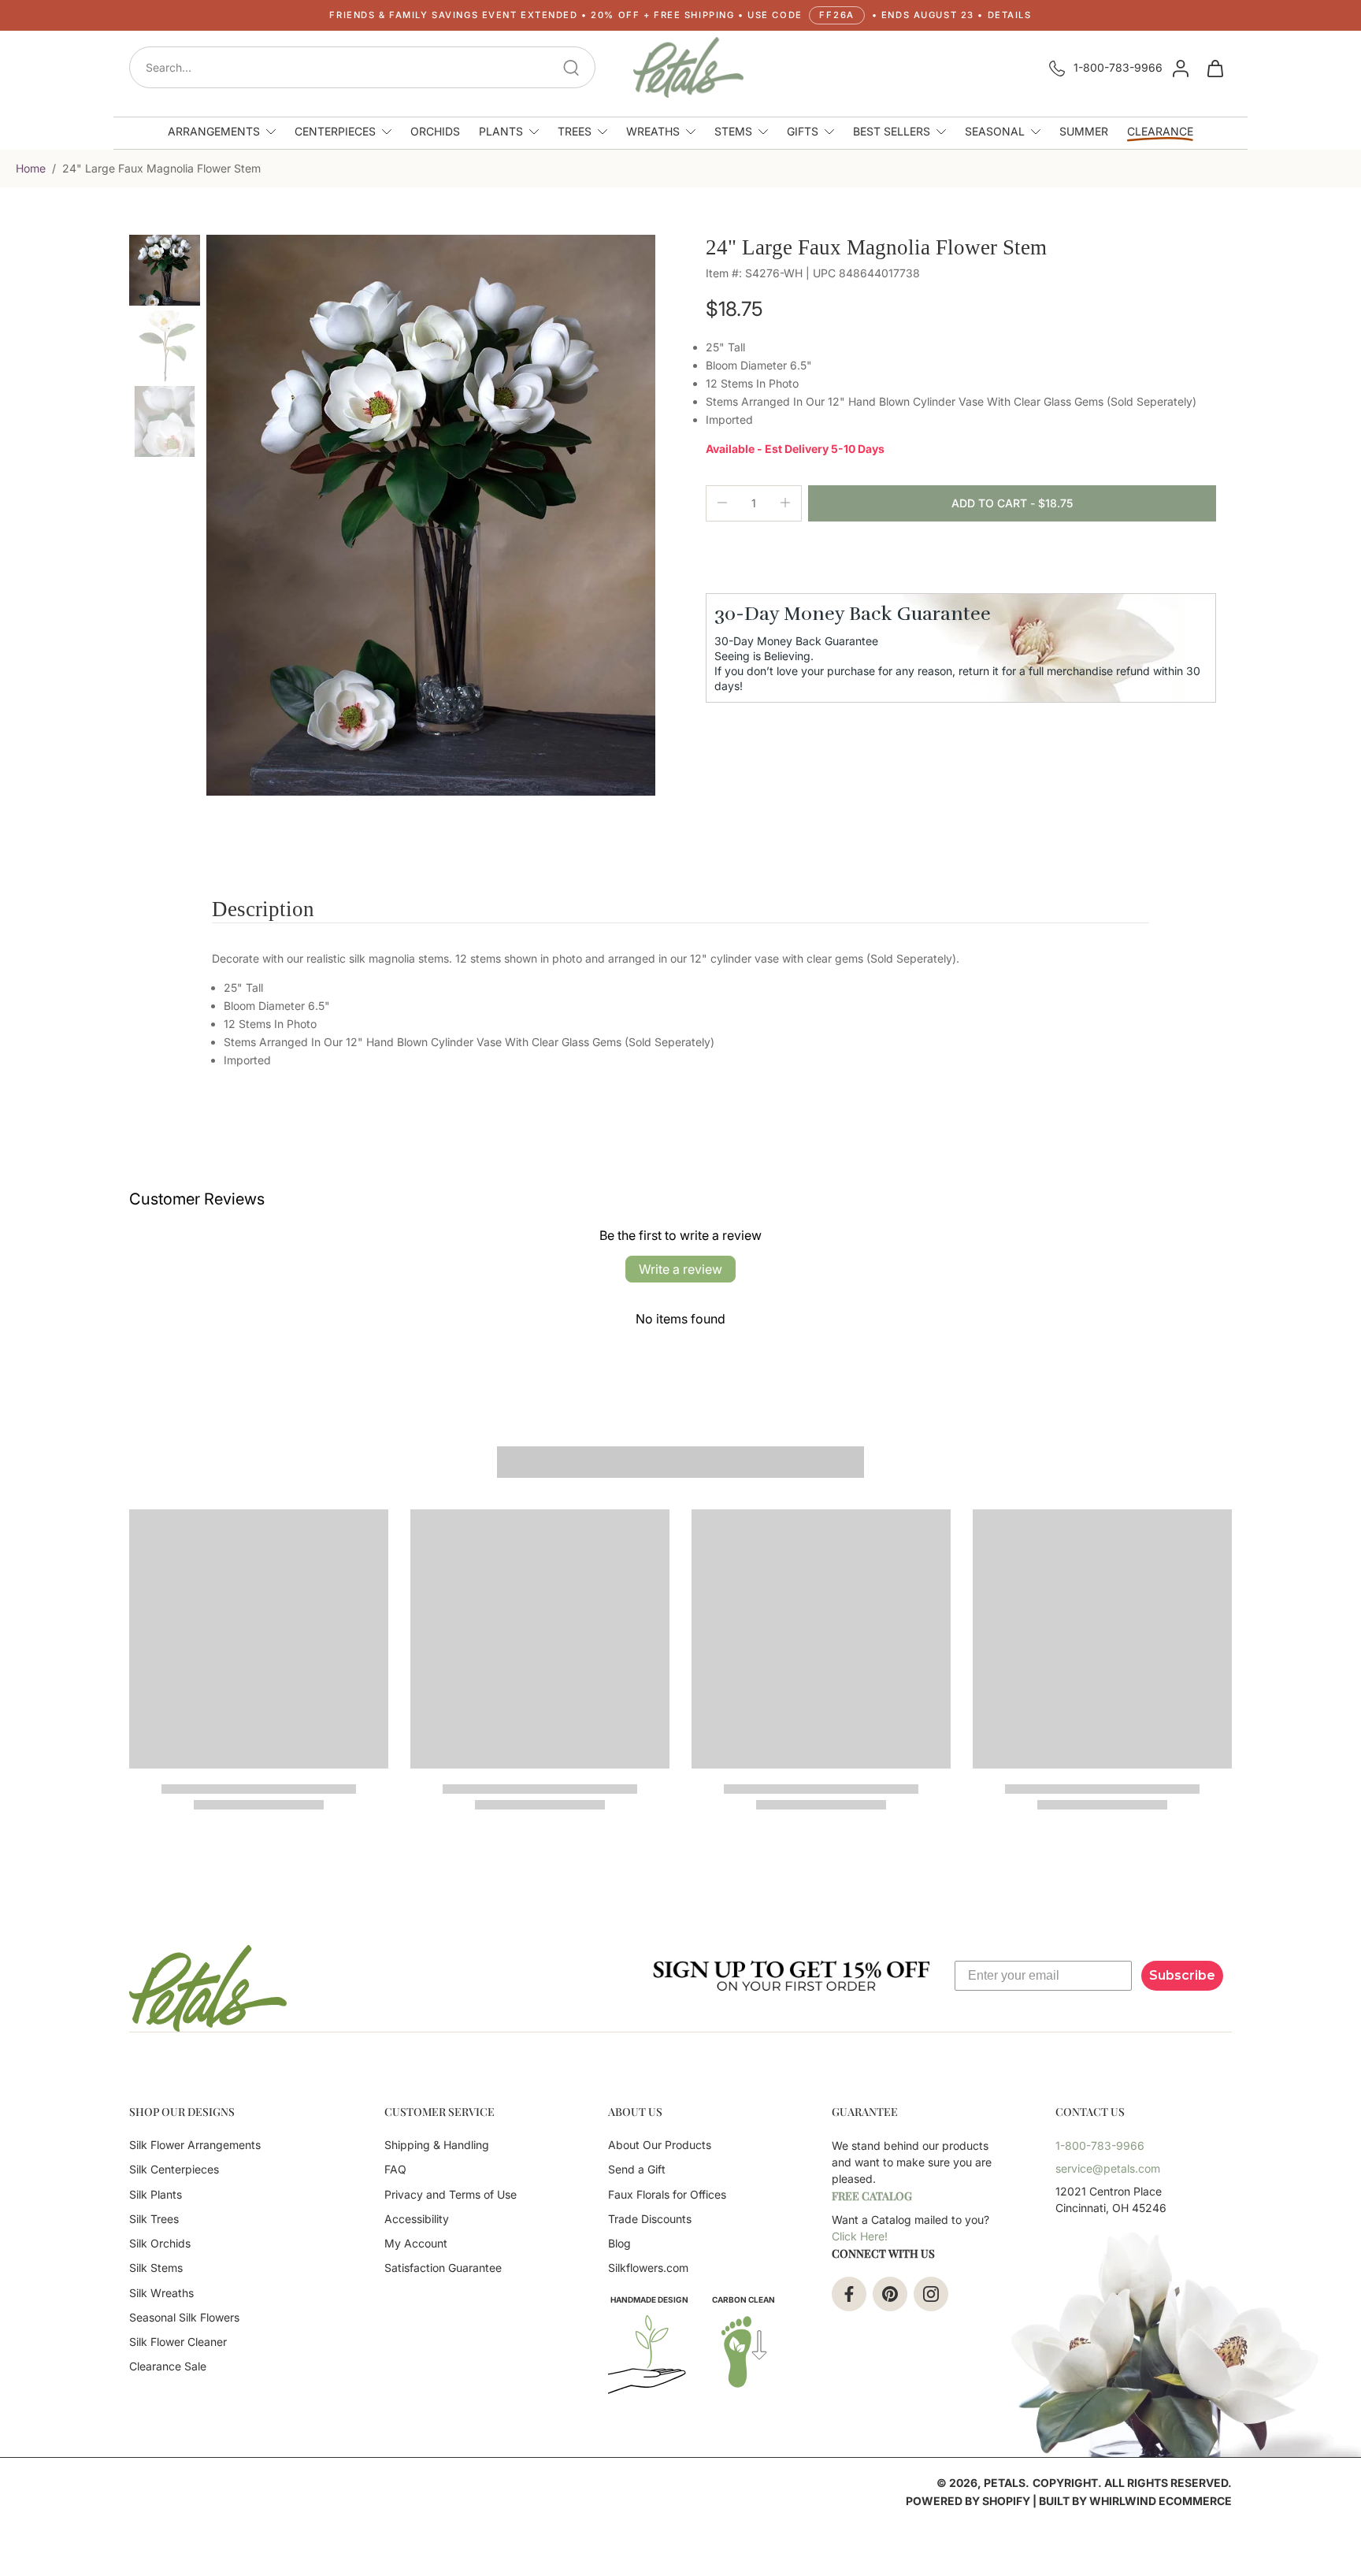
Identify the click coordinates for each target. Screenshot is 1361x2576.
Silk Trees (154, 2219)
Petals (1005, 2483)
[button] (680, 15)
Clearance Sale (168, 2366)
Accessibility (417, 2219)
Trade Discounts (650, 2219)
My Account (416, 2243)
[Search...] (571, 68)
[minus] (722, 503)
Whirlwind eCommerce (1161, 2501)
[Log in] (1180, 68)
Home (31, 168)
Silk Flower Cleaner (178, 2342)
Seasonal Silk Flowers (184, 2317)
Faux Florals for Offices (667, 2194)
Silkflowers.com (648, 2268)
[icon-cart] (1215, 68)
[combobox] (367, 67)
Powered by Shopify (968, 2501)
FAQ (395, 2169)
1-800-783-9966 (1118, 67)
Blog (619, 2243)
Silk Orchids (160, 2243)
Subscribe (1182, 1975)
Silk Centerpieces (174, 2169)
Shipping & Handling (437, 2145)
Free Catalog (872, 2196)
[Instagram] (931, 2294)
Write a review (680, 1269)
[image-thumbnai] (165, 270)
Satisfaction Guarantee (443, 2268)
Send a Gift (637, 2169)
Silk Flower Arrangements (195, 2145)
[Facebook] (849, 2294)
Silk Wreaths (161, 2293)
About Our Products (660, 2145)
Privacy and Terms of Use (451, 2194)
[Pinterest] (890, 2294)
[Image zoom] (431, 515)
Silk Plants (156, 2194)
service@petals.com (1108, 2168)
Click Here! (860, 2236)
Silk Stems (156, 2268)
